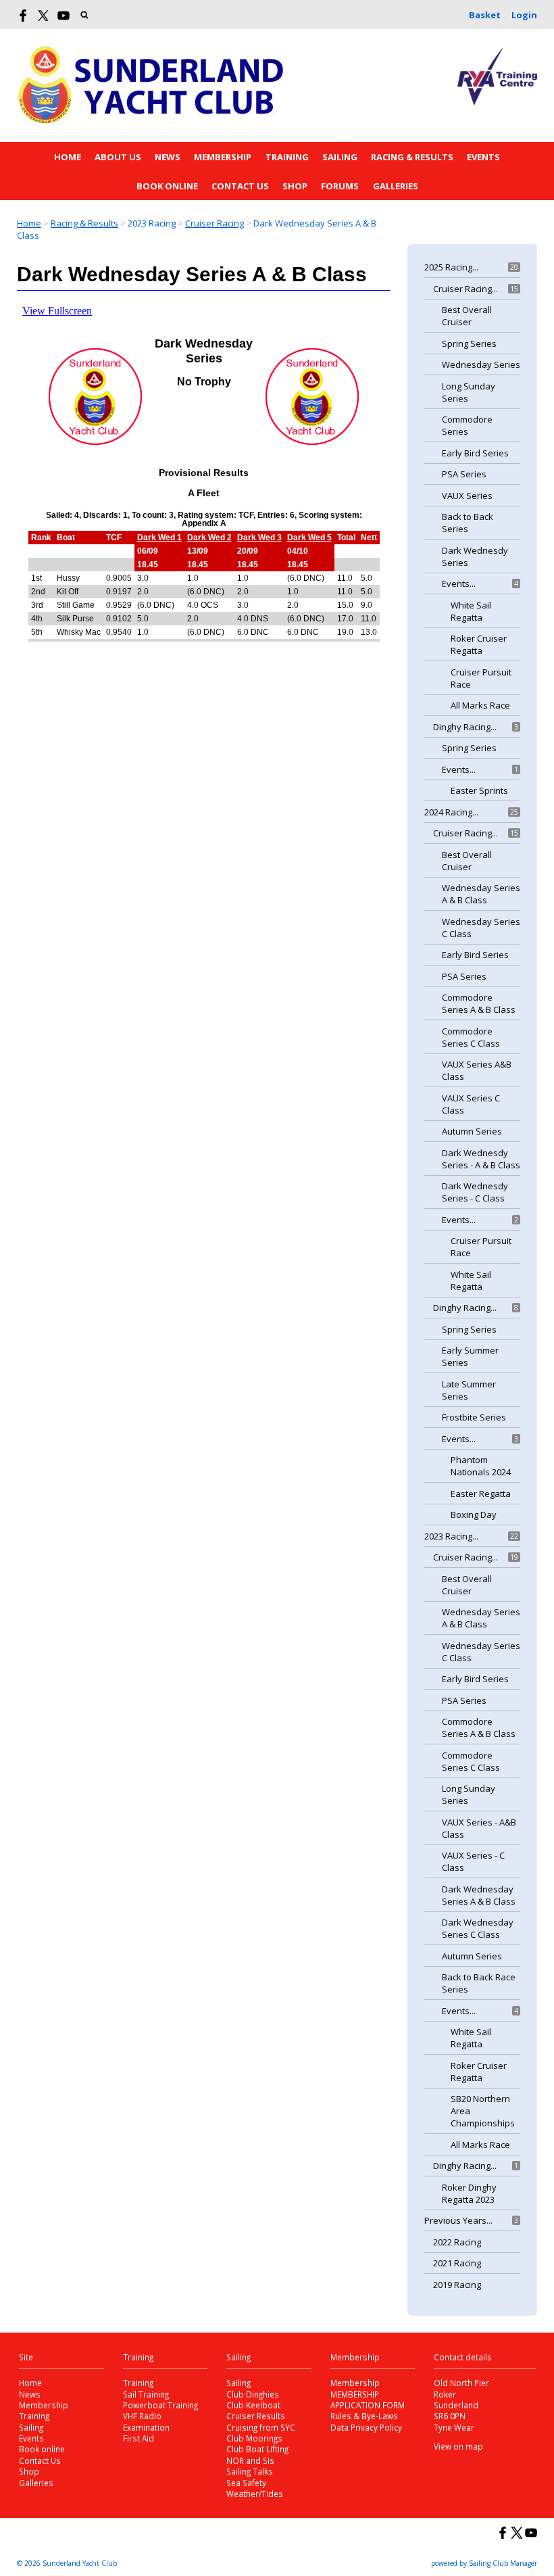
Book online (167, 186)
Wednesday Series (481, 364)
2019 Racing (457, 2285)
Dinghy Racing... (465, 727)
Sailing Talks (250, 2471)
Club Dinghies (253, 2394)
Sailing (340, 157)
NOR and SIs (250, 2460)
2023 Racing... (451, 1536)
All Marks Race (480, 705)
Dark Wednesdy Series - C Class (475, 1192)
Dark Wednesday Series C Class (478, 1928)
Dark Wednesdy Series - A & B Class (481, 1159)
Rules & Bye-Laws (364, 2416)
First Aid (138, 2438)
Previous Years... (458, 2220)
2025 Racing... (451, 267)
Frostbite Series (474, 1417)
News (168, 157)
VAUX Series (467, 496)
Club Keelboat (253, 2405)
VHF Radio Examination (146, 2421)
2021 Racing (457, 2263)
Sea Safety (246, 2483)
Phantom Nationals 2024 (481, 1466)
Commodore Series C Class (471, 1037)
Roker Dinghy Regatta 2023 (469, 2193)
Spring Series (469, 343)
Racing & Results (412, 157)
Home (68, 157)
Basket (485, 15)
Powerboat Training (160, 2405)
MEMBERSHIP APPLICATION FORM (368, 2400)
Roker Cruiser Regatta (479, 644)
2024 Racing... (451, 812)
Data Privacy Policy (366, 2427)
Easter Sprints (479, 790)
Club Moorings (254, 2438)
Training (287, 157)
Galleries (396, 186)
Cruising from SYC (261, 2427)
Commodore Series (467, 425)
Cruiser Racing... (465, 289)
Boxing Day (474, 1514)
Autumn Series (472, 1131)
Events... (459, 583)
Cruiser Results (256, 2416)
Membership (223, 157)
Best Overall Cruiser (467, 316)
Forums (340, 186)
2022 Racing (457, 2242)
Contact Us (240, 186)
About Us (118, 157)
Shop (295, 186)
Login (524, 15)
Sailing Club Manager (503, 2563)
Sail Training (146, 2394)
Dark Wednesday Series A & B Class (479, 1895)
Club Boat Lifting (257, 2449)
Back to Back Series (468, 523)
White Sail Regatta (471, 611)
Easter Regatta (481, 1494)
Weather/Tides (255, 2494)
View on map (458, 2446)
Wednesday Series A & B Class (481, 894)
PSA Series (464, 474)
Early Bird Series (475, 453)
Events (483, 157)
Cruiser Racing (215, 223)
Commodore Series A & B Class (479, 1003)
